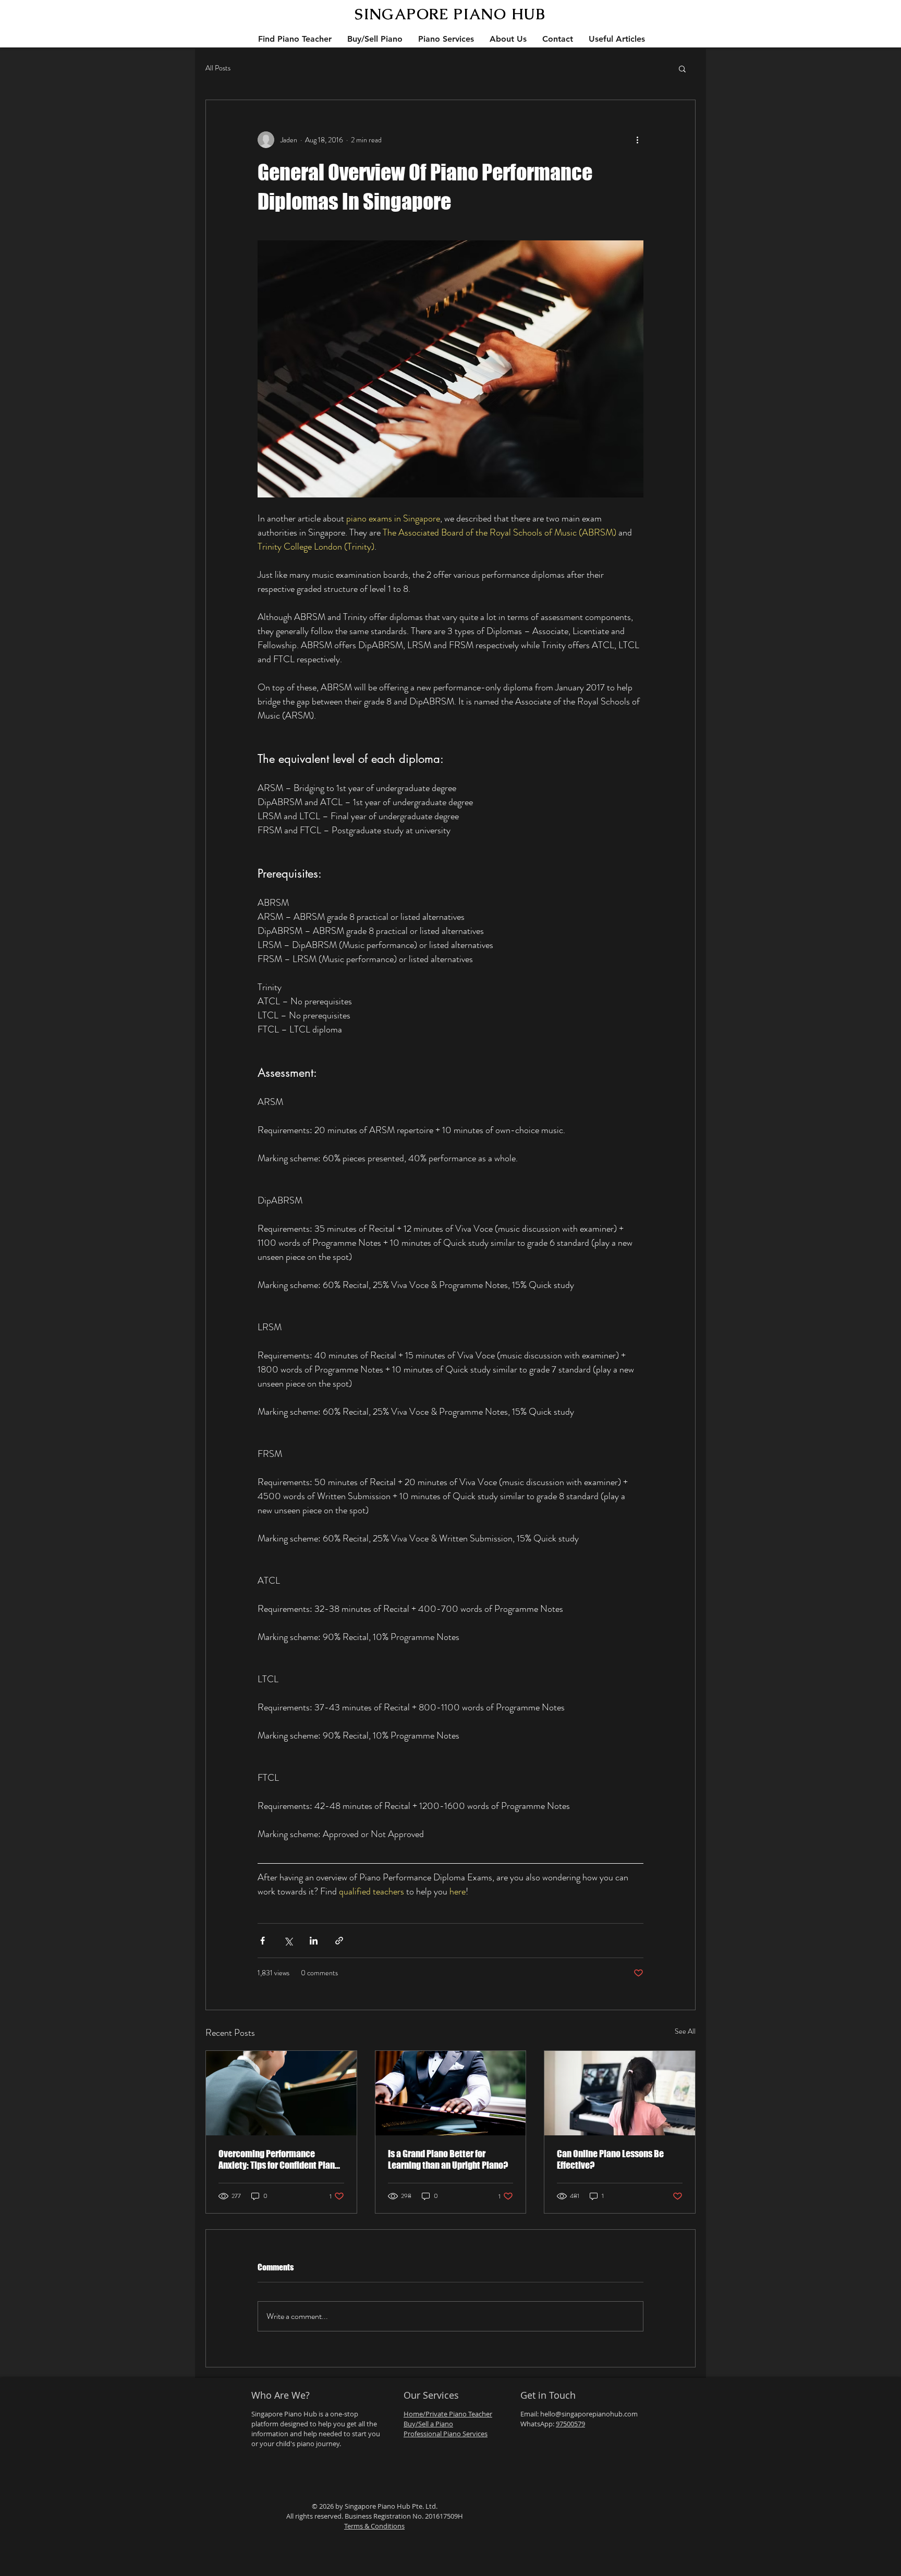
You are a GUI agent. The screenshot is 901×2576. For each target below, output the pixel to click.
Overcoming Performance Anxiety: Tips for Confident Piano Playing (279, 2159)
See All (685, 2031)
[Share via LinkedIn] (314, 1941)
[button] (682, 68)
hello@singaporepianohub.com (589, 2414)
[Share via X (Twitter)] (288, 1941)
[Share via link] (339, 1941)
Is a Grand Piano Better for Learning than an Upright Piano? (448, 2159)
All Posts (218, 68)
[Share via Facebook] (263, 1941)
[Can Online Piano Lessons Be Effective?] (620, 2093)
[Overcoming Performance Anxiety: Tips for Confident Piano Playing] (281, 2093)
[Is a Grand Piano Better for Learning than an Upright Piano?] (451, 2093)
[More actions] (637, 140)
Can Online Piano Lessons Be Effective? (610, 2159)
